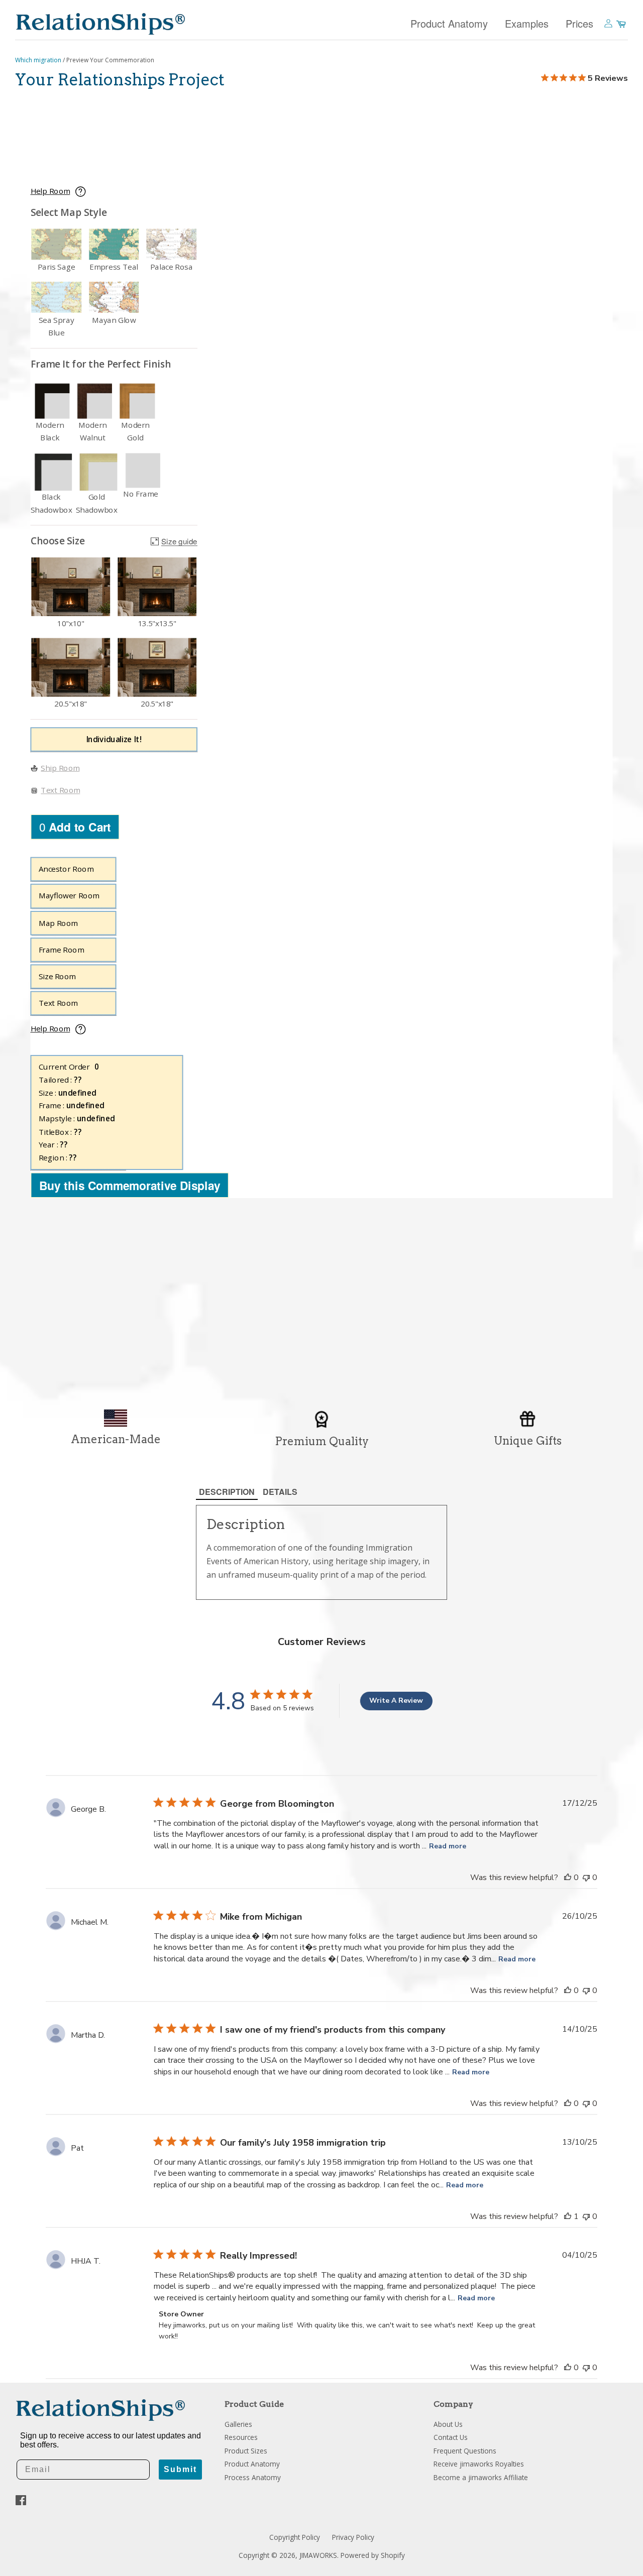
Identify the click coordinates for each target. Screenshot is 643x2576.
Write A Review (396, 1701)
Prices (579, 23)
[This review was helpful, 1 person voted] (568, 2216)
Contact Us (451, 2437)
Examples (527, 23)
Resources (241, 2437)
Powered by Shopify (373, 2555)
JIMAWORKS (318, 2555)
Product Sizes (246, 2451)
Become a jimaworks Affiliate (481, 2477)
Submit (180, 2469)
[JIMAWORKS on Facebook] (21, 2502)
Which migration (39, 60)
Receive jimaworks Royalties (479, 2464)
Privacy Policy (353, 2537)
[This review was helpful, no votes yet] (568, 1878)
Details (280, 1492)
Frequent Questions (465, 2451)
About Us (448, 2424)
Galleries (238, 2424)
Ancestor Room (66, 869)
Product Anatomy (449, 23)
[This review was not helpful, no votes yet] (586, 1878)
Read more (448, 1846)
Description (227, 1492)
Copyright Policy (295, 2537)
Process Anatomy (253, 2477)
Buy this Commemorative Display (130, 1185)
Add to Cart (75, 827)
